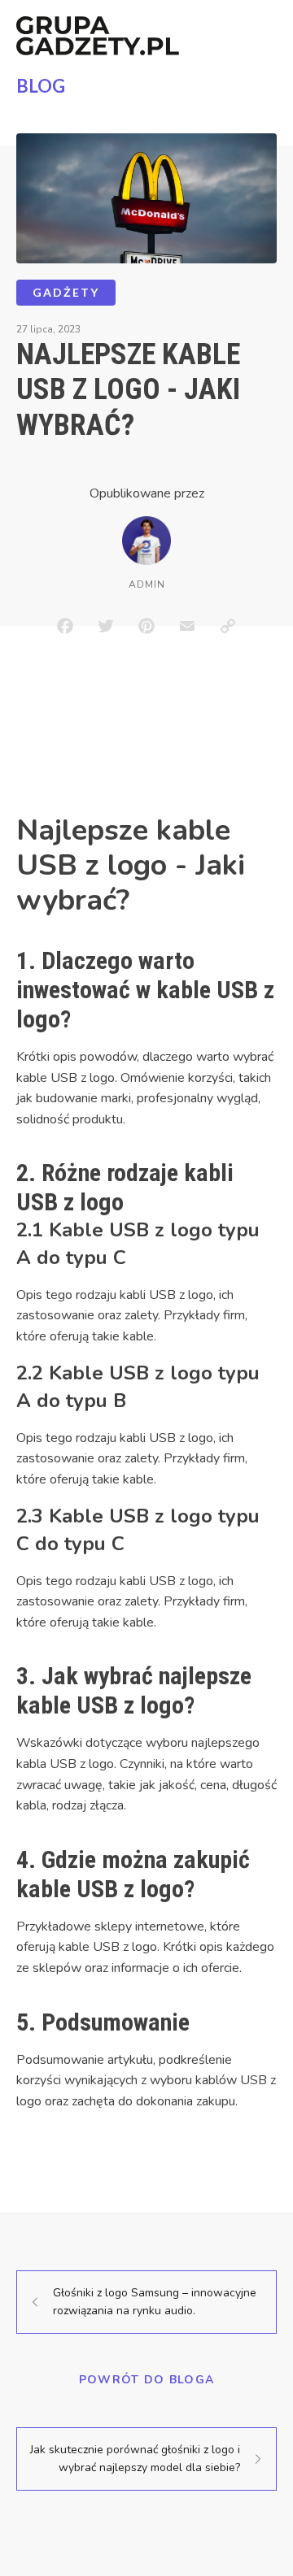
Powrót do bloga (147, 2380)
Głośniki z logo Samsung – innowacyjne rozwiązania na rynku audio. (155, 2302)
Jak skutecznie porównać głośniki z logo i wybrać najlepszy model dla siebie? (135, 2459)
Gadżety (66, 292)
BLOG (41, 86)
